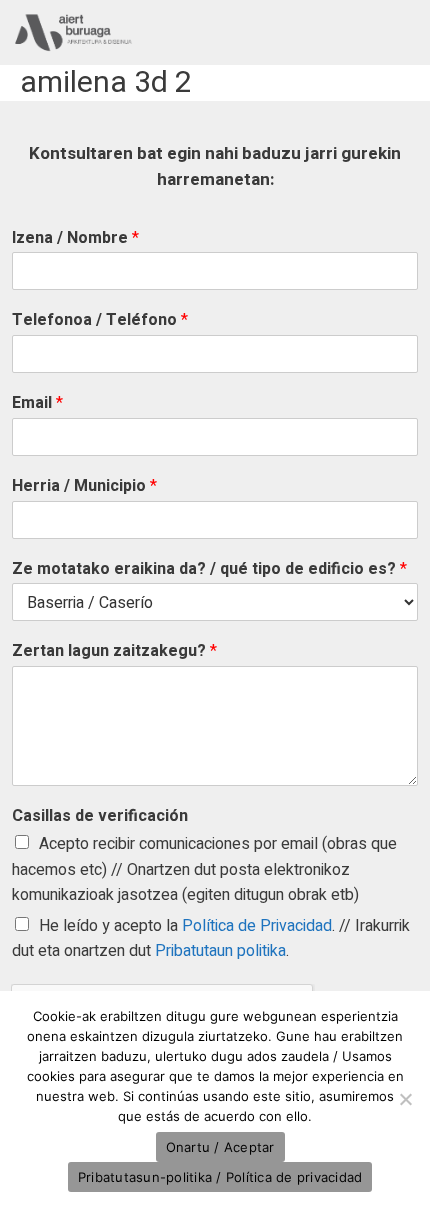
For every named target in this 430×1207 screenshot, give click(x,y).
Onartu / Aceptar (220, 1147)
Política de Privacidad (257, 926)
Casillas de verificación (100, 816)
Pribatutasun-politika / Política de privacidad (220, 1177)
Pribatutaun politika (220, 951)
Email (37, 403)
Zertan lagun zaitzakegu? (114, 651)
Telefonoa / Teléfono (100, 320)
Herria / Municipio (84, 486)
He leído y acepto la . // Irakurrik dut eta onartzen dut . (211, 939)
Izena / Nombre (75, 238)
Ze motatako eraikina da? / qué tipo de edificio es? (209, 569)
